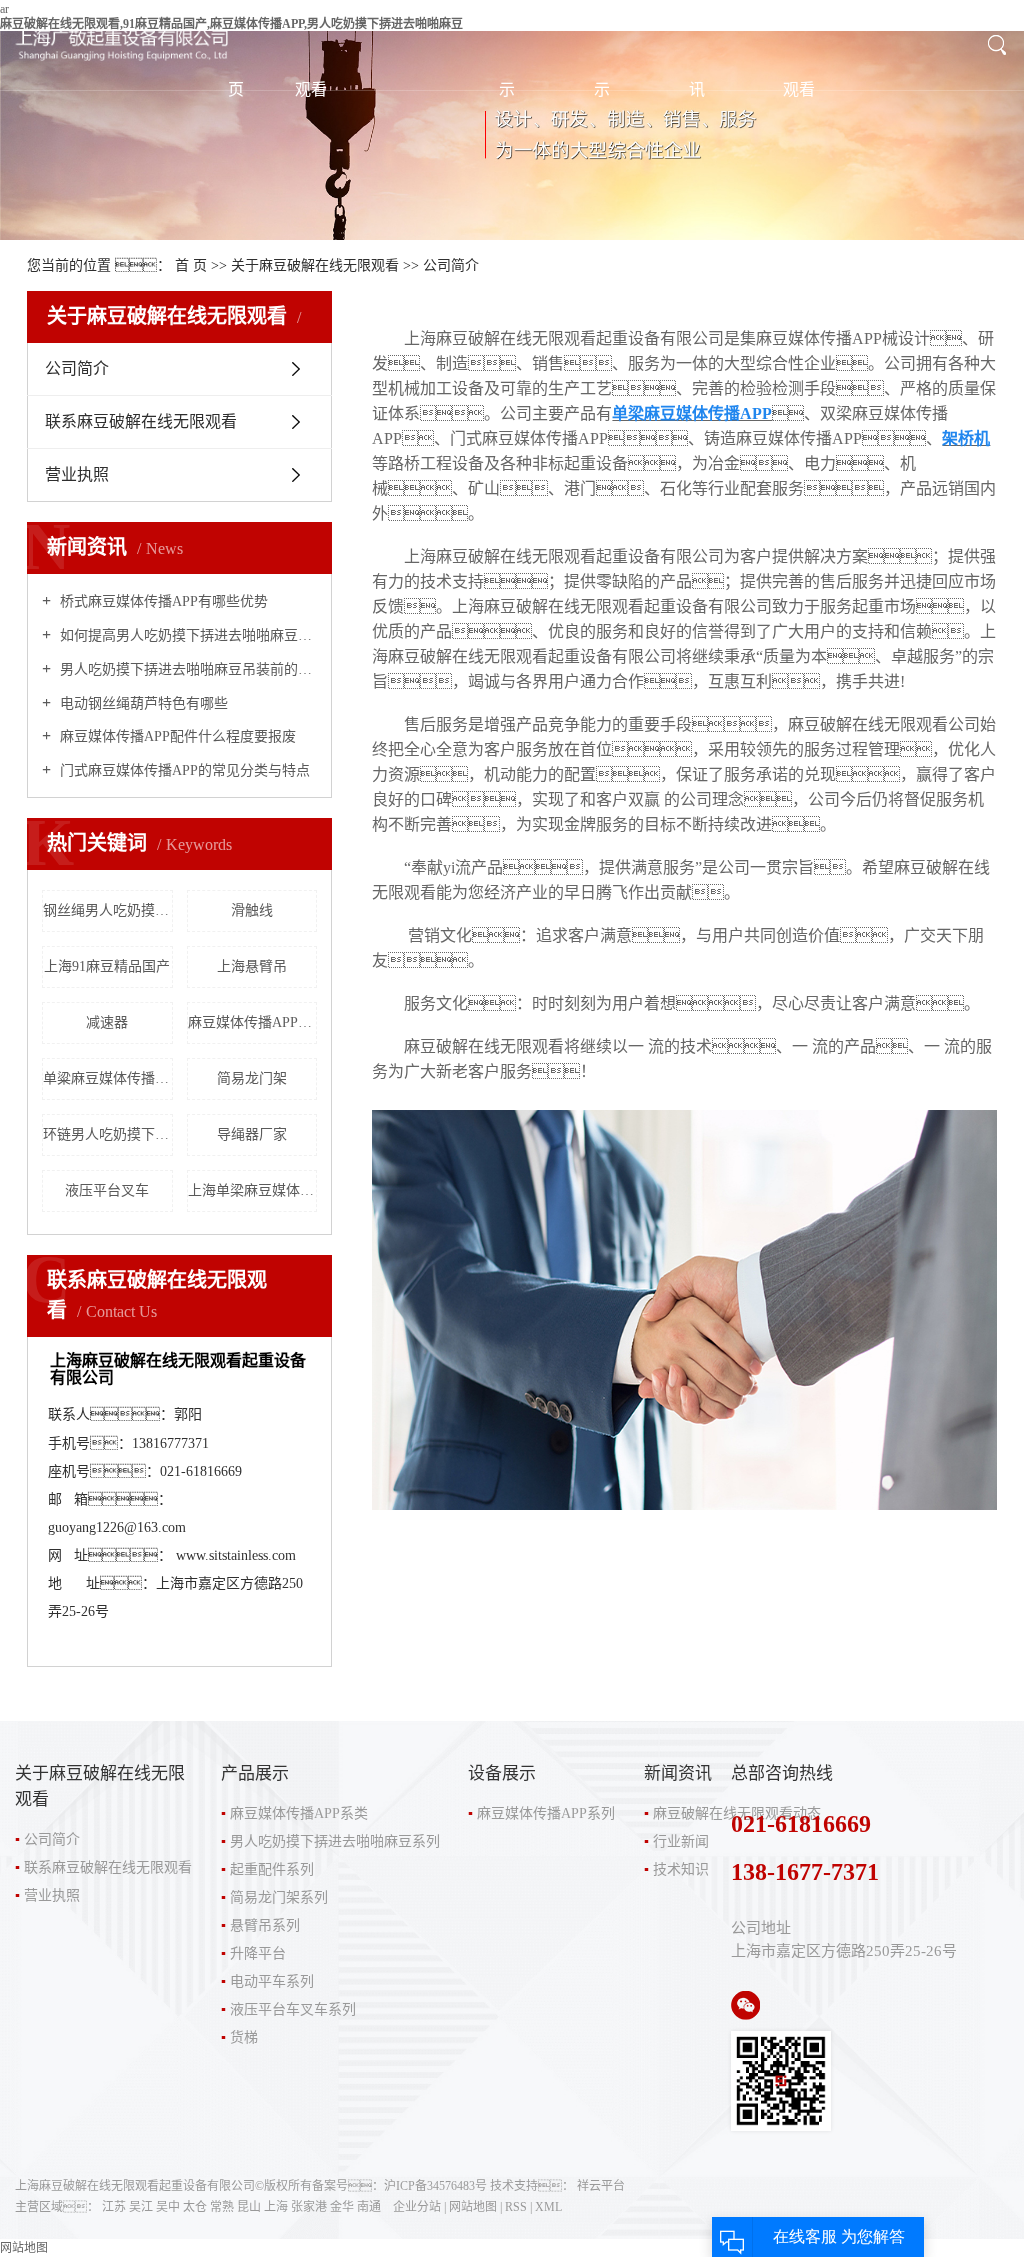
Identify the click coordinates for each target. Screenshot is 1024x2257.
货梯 (244, 2037)
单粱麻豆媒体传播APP (108, 1078)
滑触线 (252, 910)
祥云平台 (601, 2186)
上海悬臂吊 (252, 966)
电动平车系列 (272, 1981)
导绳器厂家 (252, 1134)
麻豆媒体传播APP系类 (299, 1813)
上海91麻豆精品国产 (107, 966)
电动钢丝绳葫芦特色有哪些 (142, 703)
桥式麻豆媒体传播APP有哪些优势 (162, 601)
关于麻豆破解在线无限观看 (315, 265)
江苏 (114, 2207)
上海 (276, 2207)
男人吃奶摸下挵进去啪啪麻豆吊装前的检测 (186, 669)
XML (548, 2207)
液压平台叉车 (107, 1190)
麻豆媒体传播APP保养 (253, 1022)
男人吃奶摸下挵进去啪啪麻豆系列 (335, 1841)
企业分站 (417, 2207)
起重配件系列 (272, 1869)
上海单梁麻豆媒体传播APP (253, 1190)
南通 (369, 2207)
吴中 (168, 2207)
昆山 (249, 2207)
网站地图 (473, 2207)
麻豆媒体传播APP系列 (546, 1813)
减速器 (107, 1022)
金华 (342, 2207)
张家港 (309, 2207)
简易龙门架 (252, 1078)
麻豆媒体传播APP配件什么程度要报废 (176, 736)
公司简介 (77, 368)
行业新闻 (681, 1841)
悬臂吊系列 (265, 1925)
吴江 (141, 2207)
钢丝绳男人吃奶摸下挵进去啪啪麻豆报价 (108, 910)
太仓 (195, 2207)
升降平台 (258, 1953)
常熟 (222, 2207)
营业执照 (77, 474)
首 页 (191, 265)
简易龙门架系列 (279, 1897)
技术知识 (681, 1869)
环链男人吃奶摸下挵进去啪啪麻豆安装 (108, 1134)
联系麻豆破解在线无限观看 (141, 421)
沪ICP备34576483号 (435, 2186)
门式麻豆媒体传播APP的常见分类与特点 (183, 770)
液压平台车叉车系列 (293, 2009)
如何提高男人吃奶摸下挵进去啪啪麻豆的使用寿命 (186, 635)
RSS (516, 2207)
